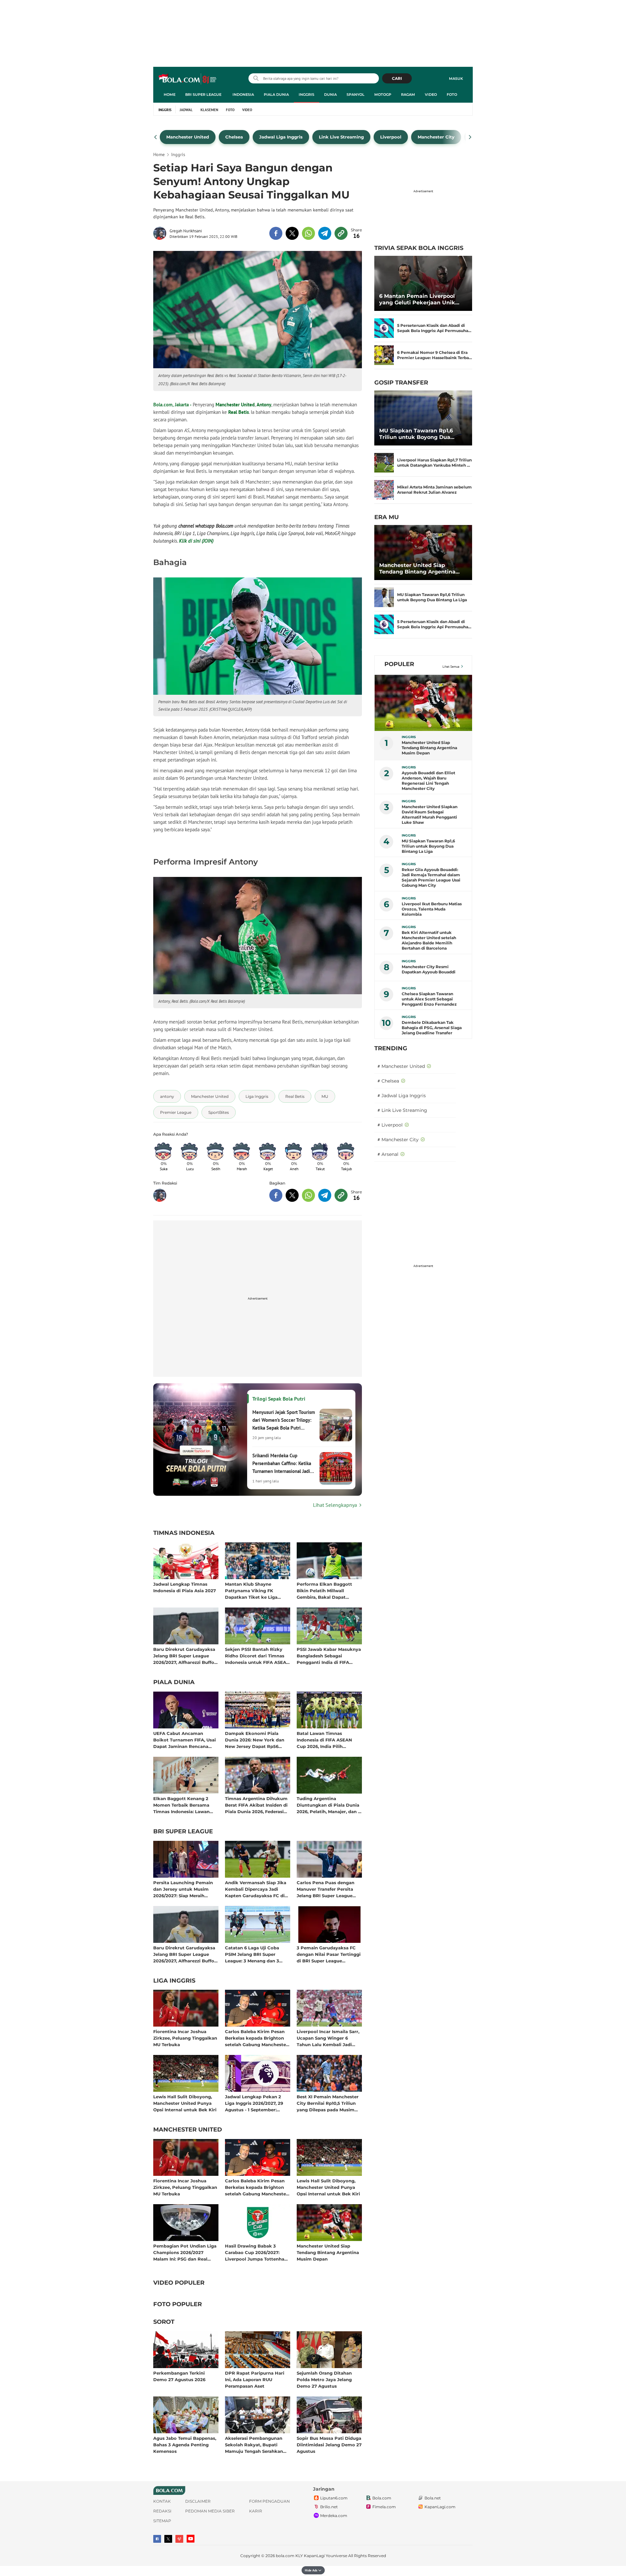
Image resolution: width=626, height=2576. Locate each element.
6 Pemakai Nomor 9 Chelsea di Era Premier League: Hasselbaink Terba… (435, 355)
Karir (256, 2511)
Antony (264, 405)
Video (431, 95)
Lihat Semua (451, 667)
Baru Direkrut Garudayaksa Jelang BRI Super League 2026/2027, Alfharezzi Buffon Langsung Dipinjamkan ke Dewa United (185, 1656)
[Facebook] (157, 2539)
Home (170, 95)
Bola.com (382, 2498)
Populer (399, 664)
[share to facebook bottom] (276, 1195)
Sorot (164, 2322)
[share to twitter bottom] (292, 1195)
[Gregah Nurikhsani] (161, 233)
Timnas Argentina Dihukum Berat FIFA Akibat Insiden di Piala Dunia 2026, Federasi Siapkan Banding (256, 1805)
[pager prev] (156, 137)
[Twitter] (168, 2539)
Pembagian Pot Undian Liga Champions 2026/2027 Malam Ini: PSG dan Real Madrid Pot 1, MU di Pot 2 (185, 2252)
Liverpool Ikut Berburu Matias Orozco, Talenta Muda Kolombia (432, 909)
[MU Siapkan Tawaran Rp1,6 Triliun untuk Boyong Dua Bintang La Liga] (423, 418)
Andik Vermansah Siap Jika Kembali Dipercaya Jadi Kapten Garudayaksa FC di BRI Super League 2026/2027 (257, 1889)
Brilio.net (329, 2507)
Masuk (456, 79)
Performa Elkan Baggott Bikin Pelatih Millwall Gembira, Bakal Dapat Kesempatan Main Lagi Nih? (328, 1590)
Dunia (330, 95)
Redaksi (162, 2511)
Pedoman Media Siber (210, 2511)
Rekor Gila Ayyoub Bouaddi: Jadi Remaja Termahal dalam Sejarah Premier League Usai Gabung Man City (431, 877)
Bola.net (433, 2498)
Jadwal (186, 110)
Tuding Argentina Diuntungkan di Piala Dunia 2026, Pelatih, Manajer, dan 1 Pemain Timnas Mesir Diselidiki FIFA (328, 1805)
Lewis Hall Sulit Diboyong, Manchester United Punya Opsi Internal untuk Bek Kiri (185, 2103)
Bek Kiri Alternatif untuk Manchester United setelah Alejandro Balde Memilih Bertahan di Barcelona (429, 940)
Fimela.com (384, 2507)
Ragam (408, 95)
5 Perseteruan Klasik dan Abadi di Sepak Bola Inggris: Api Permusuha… (434, 328)
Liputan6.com (334, 2498)
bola (188, 79)
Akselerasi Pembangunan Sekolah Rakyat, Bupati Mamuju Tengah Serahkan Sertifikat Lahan (254, 2445)
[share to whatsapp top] (308, 233)
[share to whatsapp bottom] (308, 1195)
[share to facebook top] (276, 233)
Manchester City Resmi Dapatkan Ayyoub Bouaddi (429, 969)
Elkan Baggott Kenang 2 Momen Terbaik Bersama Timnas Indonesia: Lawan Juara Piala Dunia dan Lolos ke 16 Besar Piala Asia (184, 1805)
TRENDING (391, 1048)
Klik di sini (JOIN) (196, 541)
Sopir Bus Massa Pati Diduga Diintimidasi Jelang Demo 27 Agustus (329, 2445)
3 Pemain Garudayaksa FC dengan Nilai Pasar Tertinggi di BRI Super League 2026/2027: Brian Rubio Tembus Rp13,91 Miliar (329, 1954)
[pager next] (470, 137)
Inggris (306, 95)
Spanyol (356, 95)
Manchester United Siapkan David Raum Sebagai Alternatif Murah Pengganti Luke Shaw (430, 815)
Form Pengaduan (269, 2501)
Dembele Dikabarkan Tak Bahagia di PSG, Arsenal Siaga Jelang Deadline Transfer (432, 1028)
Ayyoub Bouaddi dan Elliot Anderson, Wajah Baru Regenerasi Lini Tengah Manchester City (428, 781)
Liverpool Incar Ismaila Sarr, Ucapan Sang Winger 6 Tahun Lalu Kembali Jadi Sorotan (328, 2038)
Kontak (162, 2501)
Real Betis (238, 412)
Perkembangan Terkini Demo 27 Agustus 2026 (179, 2376)
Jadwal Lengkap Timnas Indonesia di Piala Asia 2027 (185, 1587)
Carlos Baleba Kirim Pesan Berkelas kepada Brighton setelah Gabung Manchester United (256, 2038)
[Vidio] (179, 2539)
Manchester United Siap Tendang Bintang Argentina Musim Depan (328, 2252)
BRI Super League (203, 95)
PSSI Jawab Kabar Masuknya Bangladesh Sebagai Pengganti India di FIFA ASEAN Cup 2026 (329, 1656)
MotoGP (383, 95)
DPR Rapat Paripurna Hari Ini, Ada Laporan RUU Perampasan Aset (255, 2379)
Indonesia (243, 95)
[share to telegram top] (325, 233)
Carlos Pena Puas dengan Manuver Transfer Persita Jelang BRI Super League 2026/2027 (326, 1889)
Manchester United (235, 405)
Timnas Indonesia (184, 1533)
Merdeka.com (334, 2516)
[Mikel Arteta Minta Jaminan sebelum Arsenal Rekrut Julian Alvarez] (384, 490)
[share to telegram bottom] (325, 1195)
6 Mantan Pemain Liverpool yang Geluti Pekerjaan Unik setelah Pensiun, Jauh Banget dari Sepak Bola (420, 299)
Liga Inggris (174, 1981)
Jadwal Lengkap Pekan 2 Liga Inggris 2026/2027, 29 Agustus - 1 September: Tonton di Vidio (254, 2103)
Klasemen (209, 110)
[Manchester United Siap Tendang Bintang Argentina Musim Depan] (423, 553)
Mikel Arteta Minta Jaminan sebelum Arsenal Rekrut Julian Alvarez (434, 490)
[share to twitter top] (292, 233)
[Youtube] (191, 2539)
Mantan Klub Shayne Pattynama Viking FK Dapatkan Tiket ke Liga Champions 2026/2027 (251, 1590)
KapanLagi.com (440, 2507)
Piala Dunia (276, 95)
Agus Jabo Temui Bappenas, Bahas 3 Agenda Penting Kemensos (185, 2445)
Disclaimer (198, 2501)
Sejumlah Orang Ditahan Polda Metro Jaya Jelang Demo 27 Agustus (324, 2379)
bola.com (285, 2556)
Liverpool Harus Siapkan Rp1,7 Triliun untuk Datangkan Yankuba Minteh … (434, 463)
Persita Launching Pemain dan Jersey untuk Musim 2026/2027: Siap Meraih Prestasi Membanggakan (183, 1889)
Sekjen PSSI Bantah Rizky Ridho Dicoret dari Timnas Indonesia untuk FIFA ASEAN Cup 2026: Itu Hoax (257, 1656)
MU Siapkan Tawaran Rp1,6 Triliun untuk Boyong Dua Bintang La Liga (416, 434)
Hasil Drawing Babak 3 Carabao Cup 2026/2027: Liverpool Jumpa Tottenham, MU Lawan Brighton (257, 2252)
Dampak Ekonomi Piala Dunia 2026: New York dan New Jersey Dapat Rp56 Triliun (255, 1740)
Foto (452, 95)
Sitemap (162, 2521)
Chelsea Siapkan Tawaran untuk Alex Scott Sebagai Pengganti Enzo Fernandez (429, 999)
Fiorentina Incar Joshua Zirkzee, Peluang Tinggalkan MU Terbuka (185, 2038)
